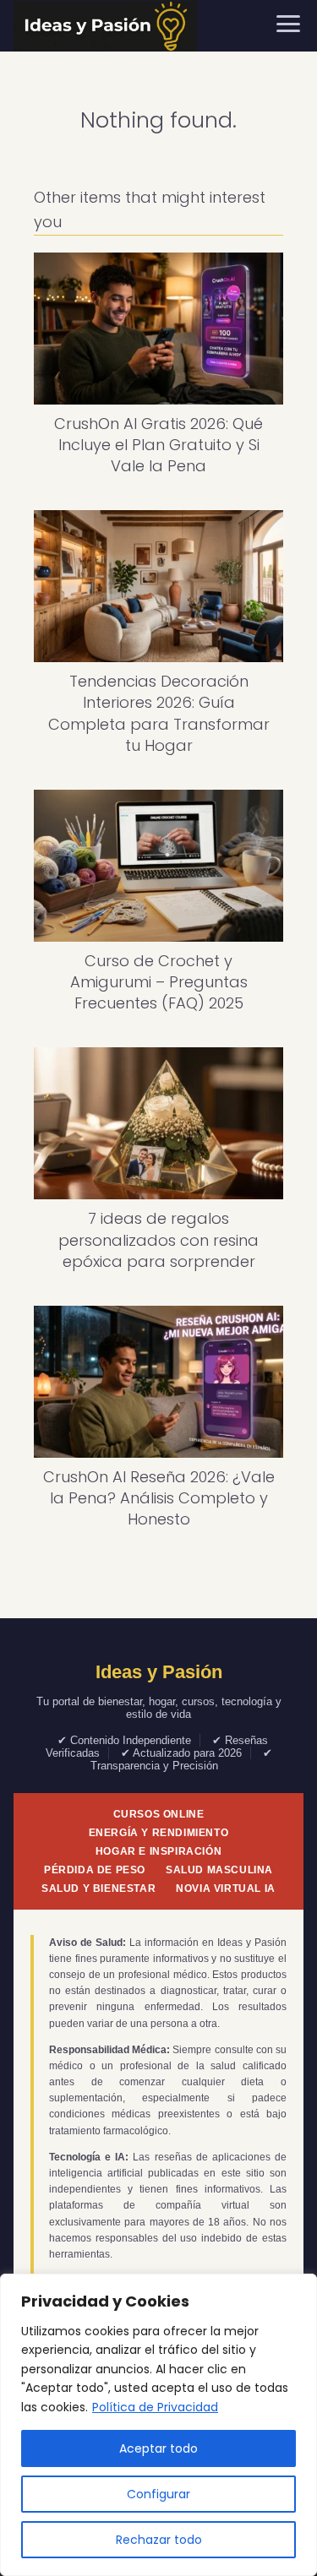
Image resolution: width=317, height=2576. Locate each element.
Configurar (158, 2494)
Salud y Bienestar (98, 1889)
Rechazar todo (159, 2540)
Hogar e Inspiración (158, 1851)
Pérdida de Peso (95, 1870)
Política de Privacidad (155, 2407)
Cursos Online (159, 1814)
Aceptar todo (158, 2448)
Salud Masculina (219, 1870)
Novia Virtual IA (226, 1889)
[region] (158, 2425)
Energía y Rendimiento (159, 1833)
